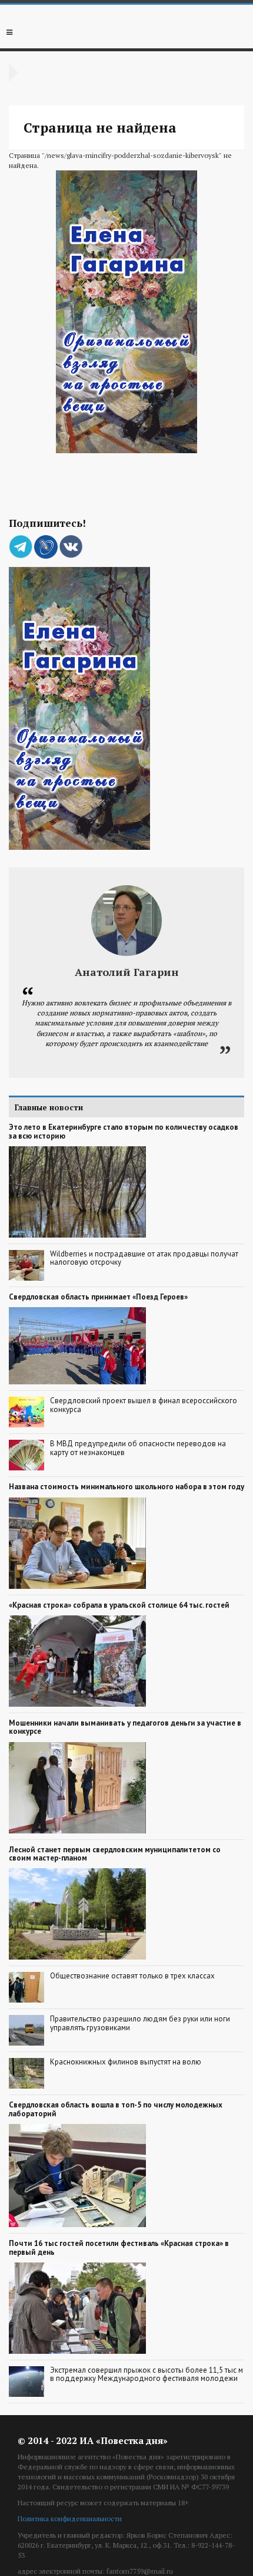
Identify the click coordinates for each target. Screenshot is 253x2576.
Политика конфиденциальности (70, 2519)
